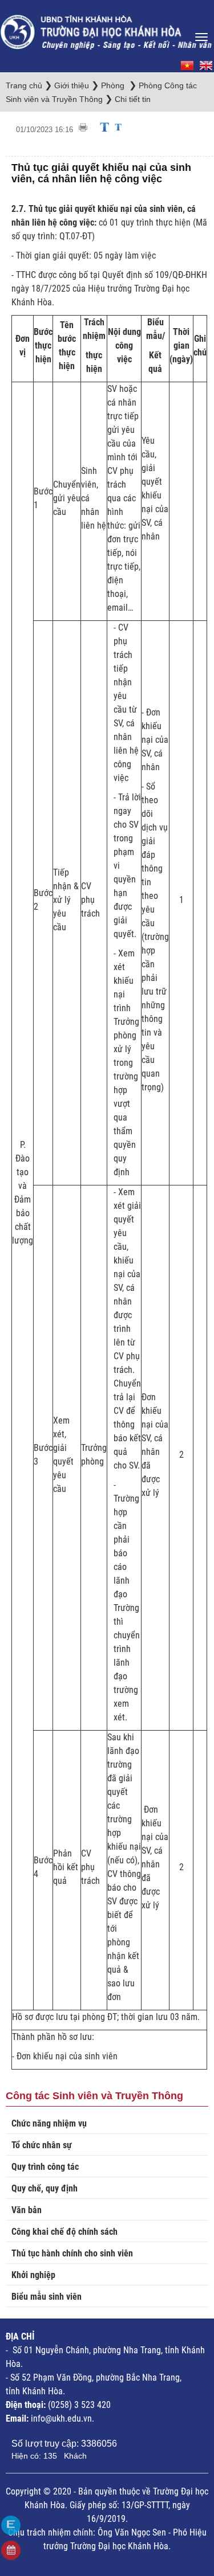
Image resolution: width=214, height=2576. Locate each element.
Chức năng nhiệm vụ (49, 2123)
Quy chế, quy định (45, 2188)
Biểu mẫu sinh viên (47, 2297)
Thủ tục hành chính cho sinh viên (72, 2253)
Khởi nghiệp (33, 2275)
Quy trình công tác (45, 2167)
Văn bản (27, 2210)
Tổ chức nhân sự (42, 2145)
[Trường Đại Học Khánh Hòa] (107, 28)
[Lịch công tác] (11, 2550)
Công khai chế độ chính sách (64, 2232)
